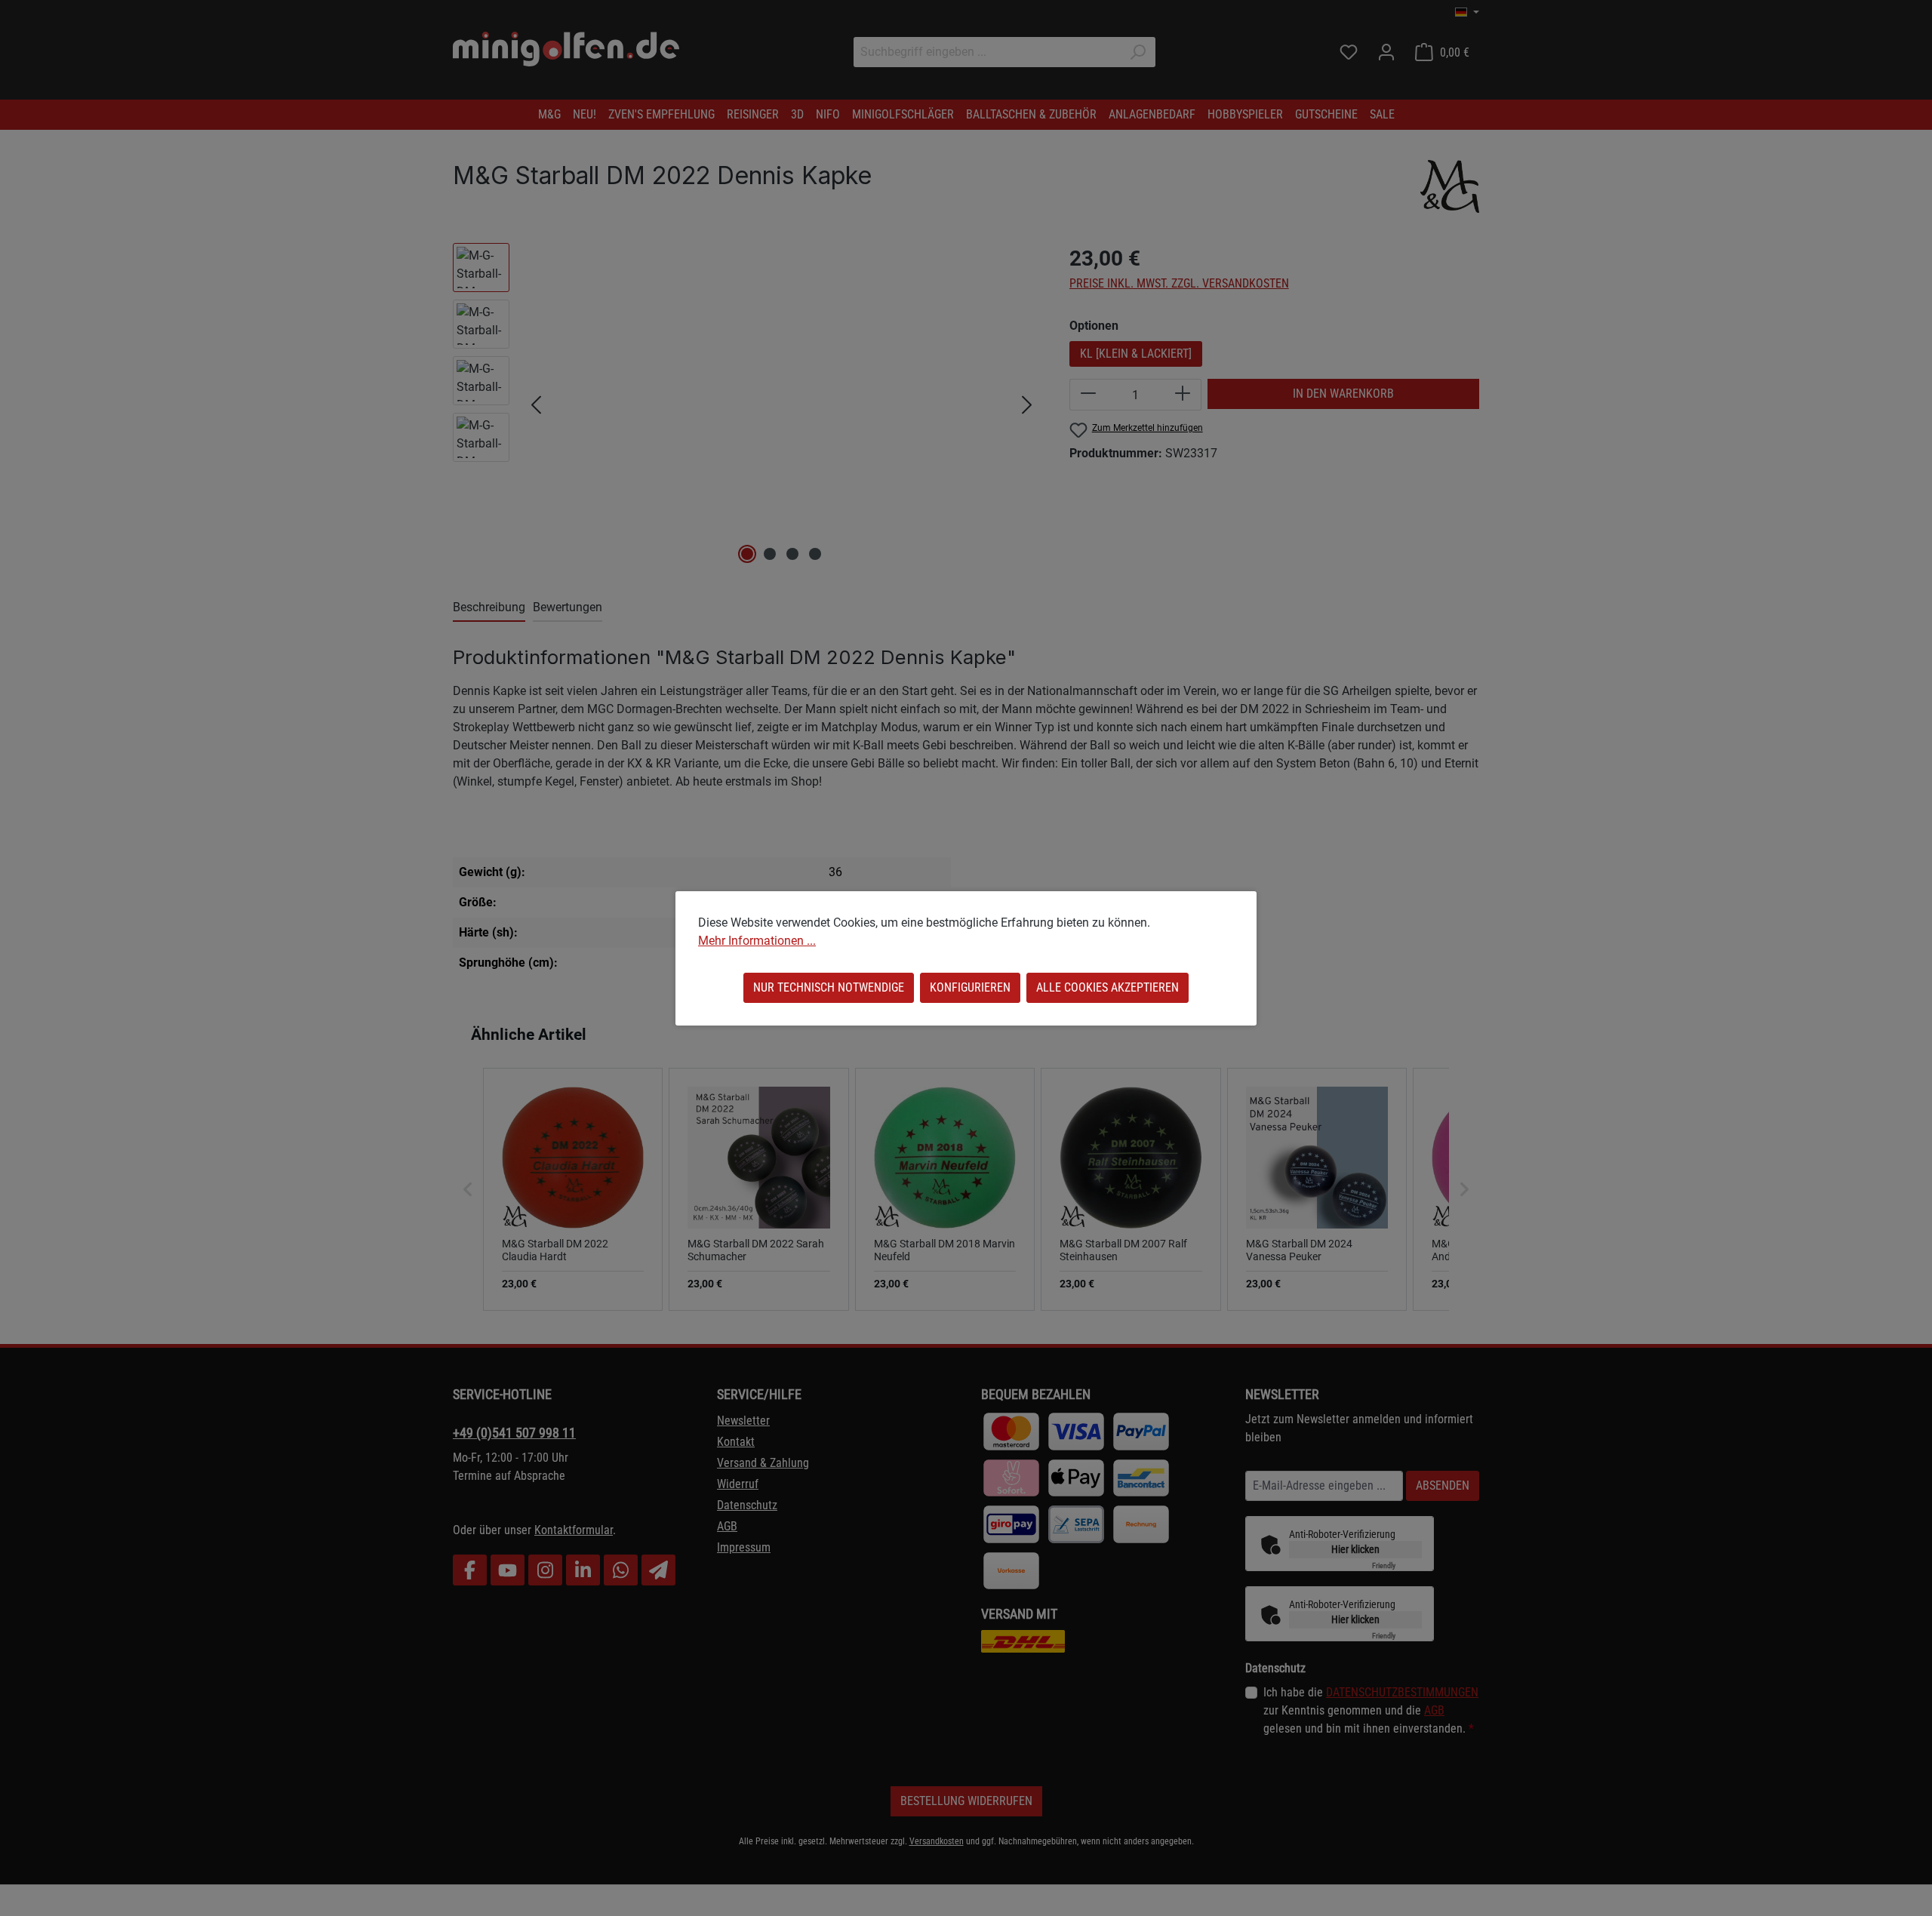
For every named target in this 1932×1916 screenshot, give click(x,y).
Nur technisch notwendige (829, 987)
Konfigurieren (970, 987)
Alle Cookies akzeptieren (1108, 987)
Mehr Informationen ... (757, 941)
